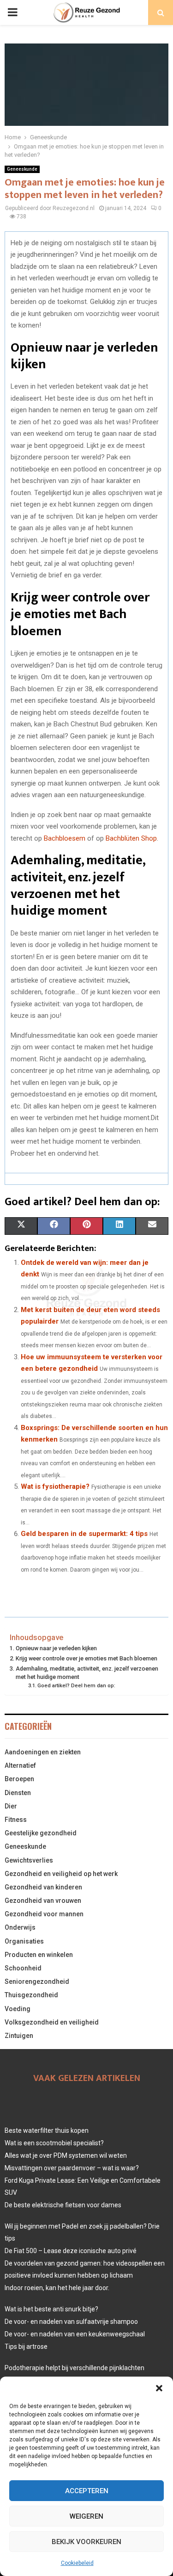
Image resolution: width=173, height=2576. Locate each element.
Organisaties (24, 1941)
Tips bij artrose (26, 2347)
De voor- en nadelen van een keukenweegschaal (75, 2334)
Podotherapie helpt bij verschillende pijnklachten (75, 2368)
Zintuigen (19, 2036)
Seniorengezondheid (37, 1982)
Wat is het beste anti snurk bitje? (51, 2309)
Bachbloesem (65, 838)
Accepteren (87, 2491)
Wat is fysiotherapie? (55, 1486)
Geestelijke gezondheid (41, 1833)
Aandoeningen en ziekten (43, 1752)
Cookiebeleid (77, 2563)
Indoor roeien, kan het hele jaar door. (57, 2288)
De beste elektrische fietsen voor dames (63, 2205)
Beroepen (19, 1779)
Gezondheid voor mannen (44, 1914)
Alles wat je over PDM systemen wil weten (66, 2155)
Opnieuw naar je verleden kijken (56, 1648)
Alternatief (20, 1765)
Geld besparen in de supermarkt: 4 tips (84, 1534)
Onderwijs (20, 1927)
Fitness (16, 1820)
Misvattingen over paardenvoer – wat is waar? (72, 2168)
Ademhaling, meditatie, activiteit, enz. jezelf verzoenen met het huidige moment (87, 1673)
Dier (11, 1806)
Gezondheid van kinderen (43, 1887)
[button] (159, 2388)
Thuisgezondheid (31, 1995)
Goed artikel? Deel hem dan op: (76, 1685)
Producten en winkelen (39, 1955)
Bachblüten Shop (131, 838)
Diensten (18, 1793)
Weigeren (86, 2516)
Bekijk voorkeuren (86, 2542)
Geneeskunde (22, 169)
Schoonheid (23, 1968)
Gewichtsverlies (29, 1860)
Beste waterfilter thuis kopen (47, 2130)
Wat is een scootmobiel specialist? (54, 2143)
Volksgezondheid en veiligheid (52, 2022)
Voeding (18, 2009)
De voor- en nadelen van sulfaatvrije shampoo (71, 2322)
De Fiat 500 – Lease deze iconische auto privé (71, 2251)
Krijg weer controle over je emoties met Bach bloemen (86, 1658)
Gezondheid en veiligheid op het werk (61, 1874)
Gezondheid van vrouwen (43, 1901)
